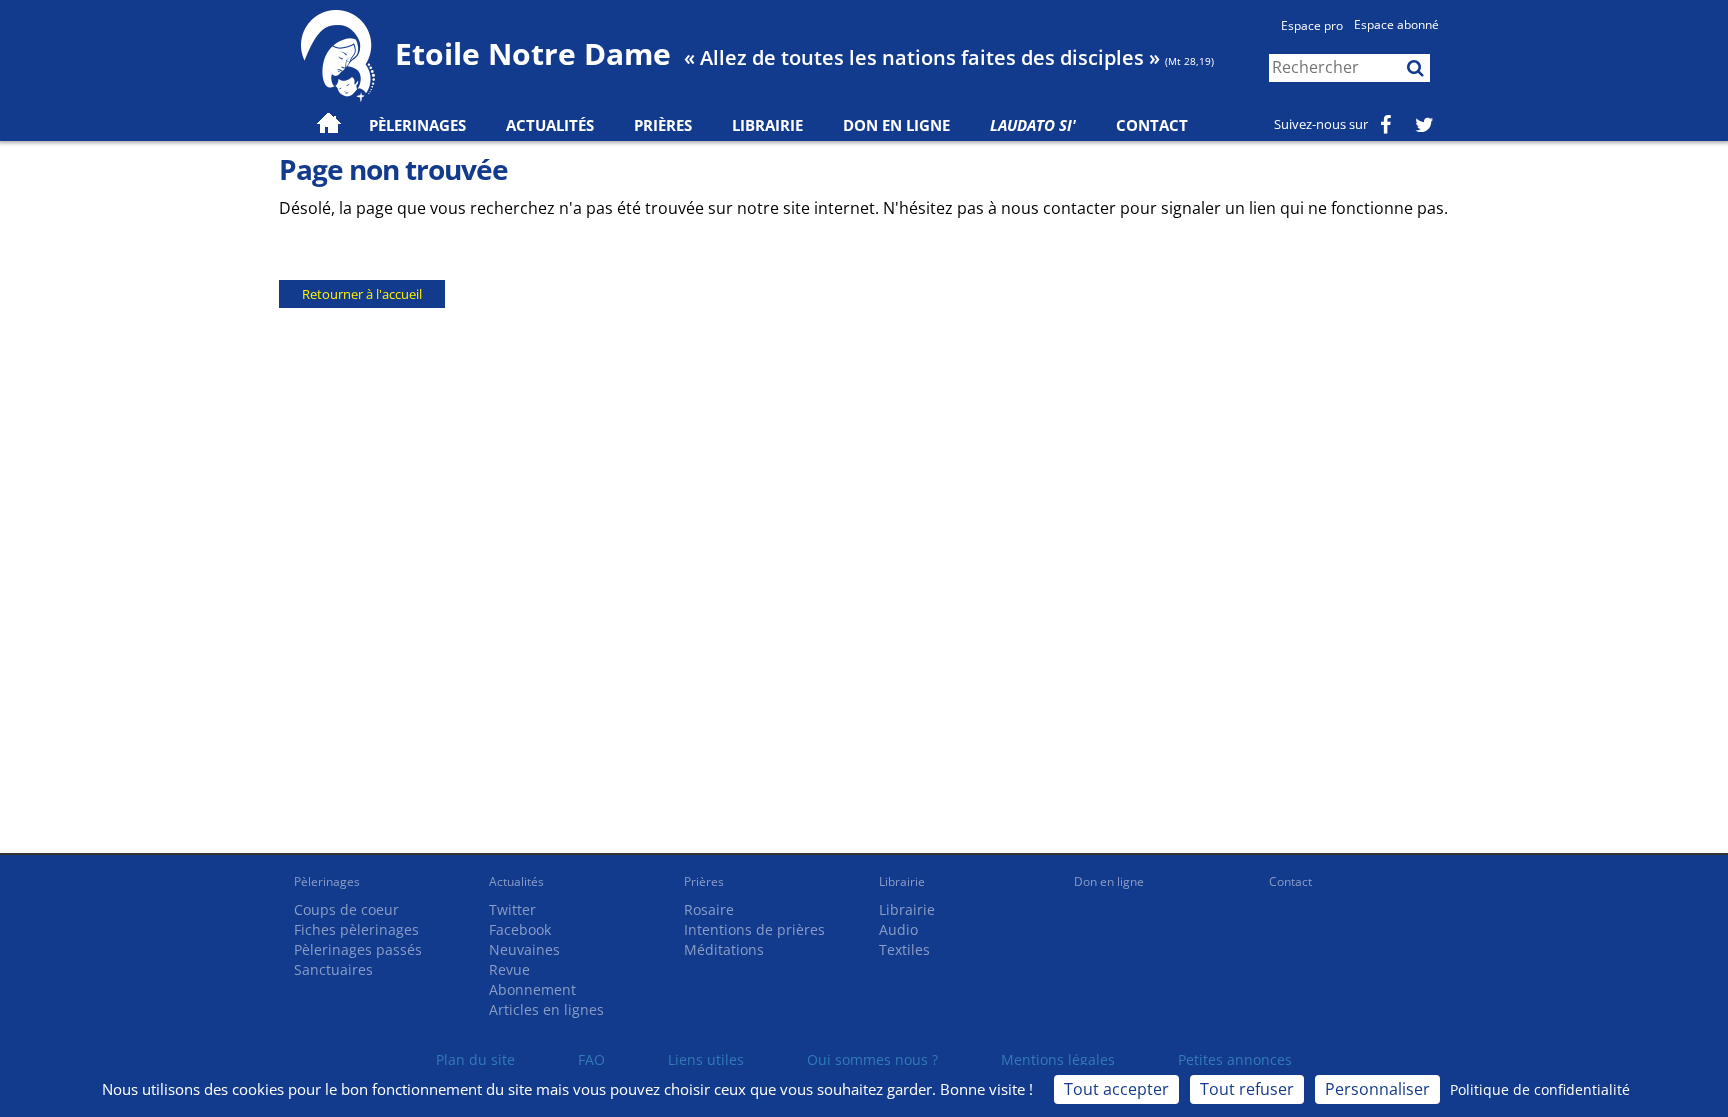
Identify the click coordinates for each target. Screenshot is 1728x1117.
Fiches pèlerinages (356, 929)
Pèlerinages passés (358, 949)
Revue (509, 969)
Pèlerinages (327, 881)
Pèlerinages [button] (417, 125)
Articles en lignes (546, 1009)
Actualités (516, 881)
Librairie (767, 125)
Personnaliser (1377, 1089)
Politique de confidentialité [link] (1540, 1089)
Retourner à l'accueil (362, 294)
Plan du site (475, 1059)
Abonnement (532, 989)
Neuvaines (524, 949)
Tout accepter (1116, 1089)
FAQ (591, 1059)
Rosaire (709, 909)
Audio (898, 929)
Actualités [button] (550, 125)
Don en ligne (896, 125)
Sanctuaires (333, 969)
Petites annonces (1235, 1059)
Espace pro (1312, 25)
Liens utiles (706, 1059)
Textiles (904, 949)
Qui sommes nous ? (872, 1059)
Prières (663, 125)
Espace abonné (1396, 24)
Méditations (724, 949)
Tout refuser (1247, 1089)
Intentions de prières (754, 929)
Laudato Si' (1033, 125)
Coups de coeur (346, 909)
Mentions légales (1058, 1059)
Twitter (512, 909)
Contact (1152, 125)
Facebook (520, 929)
